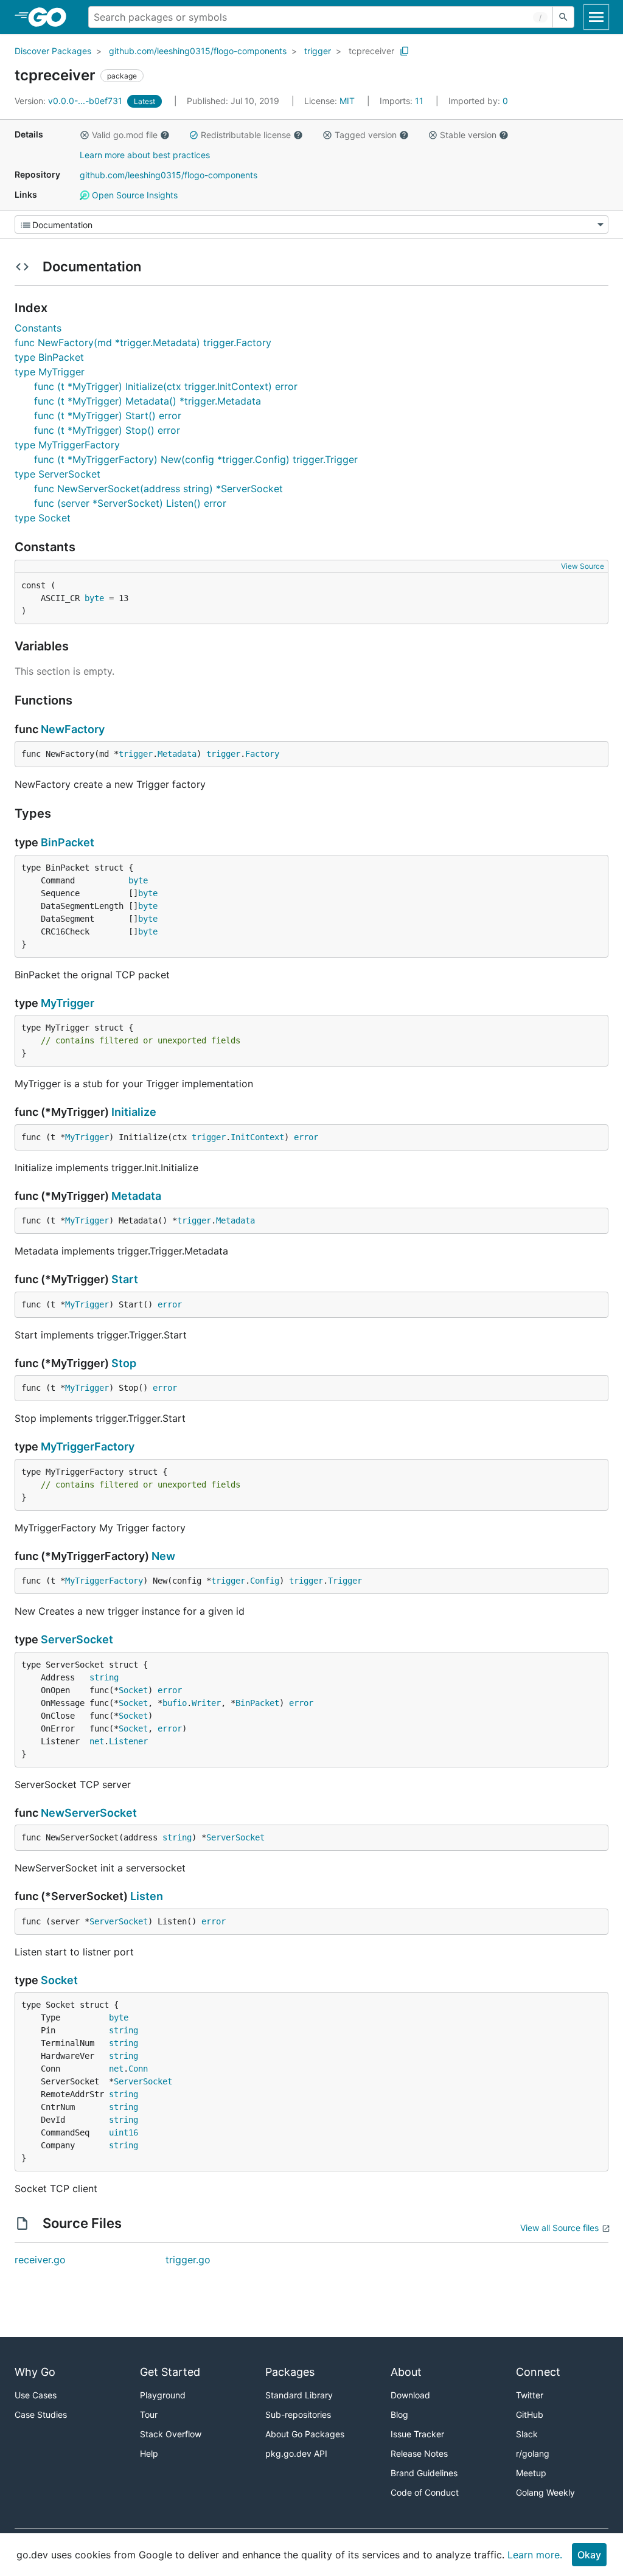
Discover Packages (53, 51)
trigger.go (188, 2260)
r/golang (533, 2453)
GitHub (530, 2414)
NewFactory (73, 729)
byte (94, 598)
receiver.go (40, 2260)
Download (410, 2395)
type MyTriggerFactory (67, 445)
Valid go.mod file (125, 135)
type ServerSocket (57, 474)
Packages (290, 2372)
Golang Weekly (545, 2492)
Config (265, 1581)
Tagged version (366, 135)
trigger (318, 51)
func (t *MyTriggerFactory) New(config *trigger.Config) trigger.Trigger (196, 459)
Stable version (468, 135)
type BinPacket (49, 357)
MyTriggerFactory (88, 1446)
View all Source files (559, 2228)
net (97, 1741)
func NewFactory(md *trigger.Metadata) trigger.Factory (143, 343)
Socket (133, 1690)
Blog (399, 2414)
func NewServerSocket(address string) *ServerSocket (158, 489)
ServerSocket (77, 1639)
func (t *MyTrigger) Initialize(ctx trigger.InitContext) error (166, 386)
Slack (527, 2434)
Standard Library (299, 2395)
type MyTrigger (50, 372)
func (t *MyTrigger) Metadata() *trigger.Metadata (148, 401)
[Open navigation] (596, 17)
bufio (175, 1703)
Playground (163, 2395)
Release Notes (419, 2453)
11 (403, 101)
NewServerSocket (89, 1813)
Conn (138, 2069)
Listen (147, 1896)
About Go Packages (305, 2434)
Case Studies (41, 2414)
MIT (347, 101)
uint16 (124, 2132)
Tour (149, 2414)
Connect (538, 2372)
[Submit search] (563, 17)
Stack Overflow (171, 2434)
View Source (583, 566)
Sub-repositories (298, 2414)
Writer (206, 1703)
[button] (85, 135)
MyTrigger (68, 1003)
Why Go (35, 2372)
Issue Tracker (417, 2434)
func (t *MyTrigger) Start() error (108, 416)
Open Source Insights (134, 195)
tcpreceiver (371, 51)
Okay (589, 2555)
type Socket (43, 518)
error (306, 1137)
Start (125, 1279)
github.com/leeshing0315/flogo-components (198, 51)
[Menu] (311, 225)
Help (149, 2453)
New (163, 1556)
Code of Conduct (425, 2492)
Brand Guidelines (424, 2473)
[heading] (51, 17)
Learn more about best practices (145, 155)
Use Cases (36, 2395)
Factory (262, 754)
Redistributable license (246, 135)
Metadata (177, 754)
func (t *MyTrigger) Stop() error (107, 430)
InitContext (257, 1137)
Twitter (530, 2395)
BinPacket (68, 842)
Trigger (345, 1581)
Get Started (170, 2372)
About (406, 2372)
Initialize (134, 1112)
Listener (128, 1741)
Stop (124, 1363)
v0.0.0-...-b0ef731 (70, 101)
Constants (38, 328)
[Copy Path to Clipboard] (405, 51)
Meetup (531, 2473)
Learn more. (535, 2555)
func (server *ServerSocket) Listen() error (130, 503)
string (104, 1677)
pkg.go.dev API (296, 2453)
